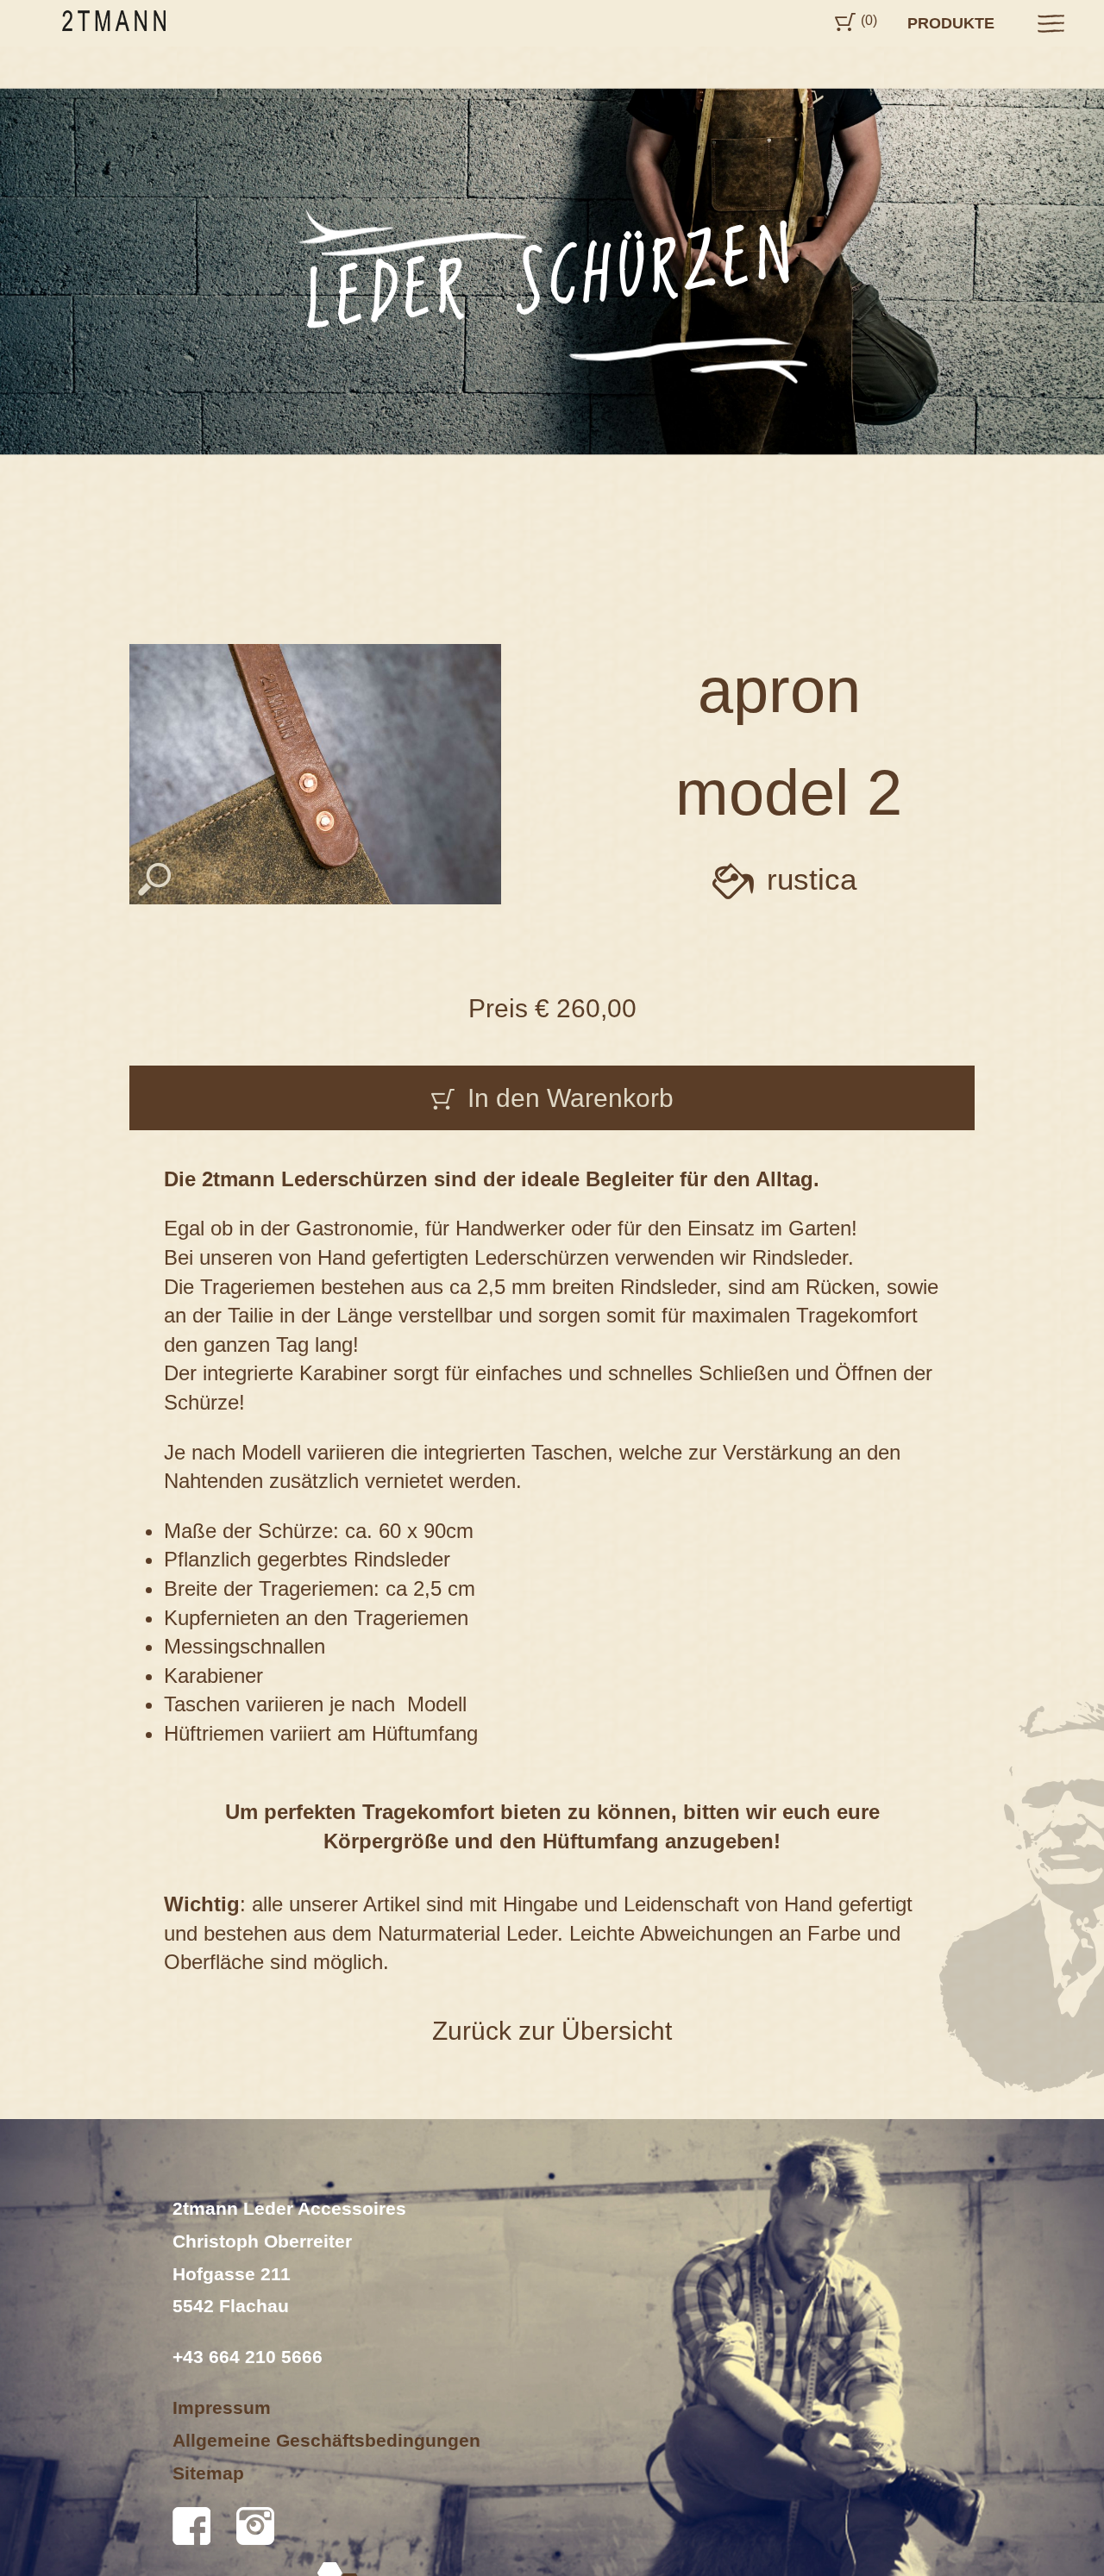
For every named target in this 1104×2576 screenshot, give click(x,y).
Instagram (255, 2526)
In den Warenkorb (571, 1098)
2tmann (114, 21)
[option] (552, 271)
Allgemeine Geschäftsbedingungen (326, 2440)
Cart (845, 22)
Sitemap (208, 2473)
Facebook (191, 2526)
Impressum (222, 2407)
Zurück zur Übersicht (552, 2031)
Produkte (951, 23)
